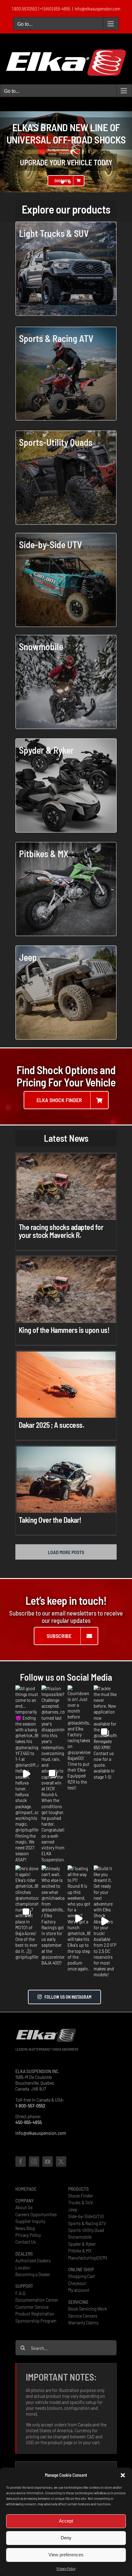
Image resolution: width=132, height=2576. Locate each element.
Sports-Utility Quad (86, 2230)
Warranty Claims (83, 2322)
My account (79, 2290)
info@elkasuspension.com (97, 9)
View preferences (66, 2555)
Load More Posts (66, 1552)
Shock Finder (81, 2195)
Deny (66, 2538)
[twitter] (61, 2162)
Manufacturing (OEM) (87, 2258)
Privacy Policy (66, 2568)
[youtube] (48, 2162)
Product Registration (35, 2313)
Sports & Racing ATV (87, 2223)
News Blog (25, 2228)
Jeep (73, 2209)
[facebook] (21, 2162)
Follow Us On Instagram (68, 1997)
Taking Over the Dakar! (50, 1520)
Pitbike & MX (80, 2250)
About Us (24, 2207)
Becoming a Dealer (33, 2274)
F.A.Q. (21, 2293)
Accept (66, 2521)
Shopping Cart (82, 2276)
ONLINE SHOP (81, 2269)
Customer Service (32, 2307)
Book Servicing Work (87, 2309)
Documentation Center (37, 2300)
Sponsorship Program (36, 2321)
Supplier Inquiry (30, 2221)
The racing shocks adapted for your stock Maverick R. (61, 1231)
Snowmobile (80, 2237)
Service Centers (83, 2316)
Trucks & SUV (81, 2202)
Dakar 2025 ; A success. (52, 1425)
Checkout (77, 2283)
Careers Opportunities (36, 2214)
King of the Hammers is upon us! (64, 1330)
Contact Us (26, 2242)
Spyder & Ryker (82, 2244)
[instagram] (34, 2162)
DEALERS (24, 2254)
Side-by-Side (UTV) (86, 2216)
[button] (123, 2475)
